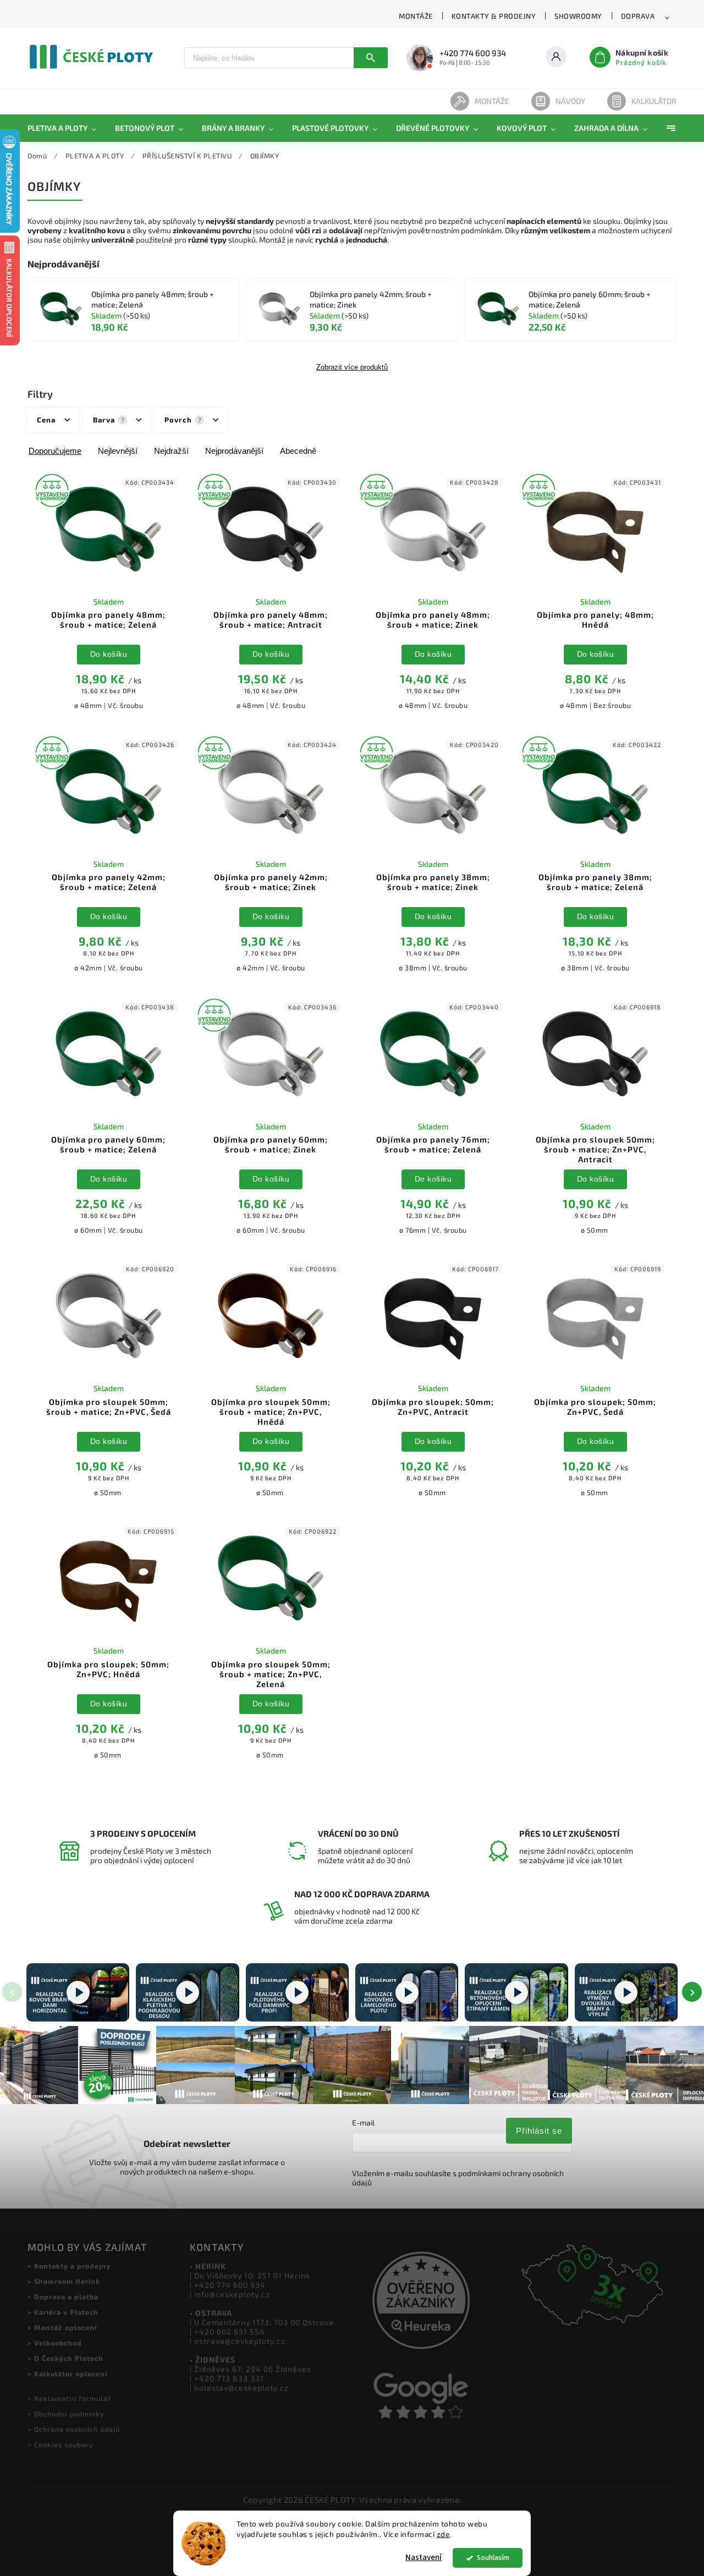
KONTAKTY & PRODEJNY (494, 16)
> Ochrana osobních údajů (74, 2429)
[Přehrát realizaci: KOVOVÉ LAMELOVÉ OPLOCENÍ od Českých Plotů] (407, 1992)
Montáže (492, 101)
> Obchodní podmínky (66, 2414)
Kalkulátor (654, 101)
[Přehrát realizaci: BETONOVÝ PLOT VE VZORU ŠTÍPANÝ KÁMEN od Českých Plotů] (516, 1992)
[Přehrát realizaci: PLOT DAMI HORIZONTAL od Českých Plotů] (78, 1992)
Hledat (371, 58)
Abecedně (298, 451)
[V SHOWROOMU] (109, 529)
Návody (570, 101)
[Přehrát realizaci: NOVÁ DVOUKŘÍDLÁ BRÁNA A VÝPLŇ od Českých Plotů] (626, 1992)
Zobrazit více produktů (352, 367)
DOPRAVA (638, 16)
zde (443, 2534)
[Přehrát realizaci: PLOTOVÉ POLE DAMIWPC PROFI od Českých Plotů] (297, 1992)
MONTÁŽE (416, 16)
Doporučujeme (55, 451)
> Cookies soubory (61, 2445)
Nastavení (424, 2558)
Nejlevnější (118, 451)
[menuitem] (67, 128)
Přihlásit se (539, 2131)
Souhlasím (493, 2558)
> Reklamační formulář (69, 2398)
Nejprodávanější (234, 451)
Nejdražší (171, 451)
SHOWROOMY (578, 16)
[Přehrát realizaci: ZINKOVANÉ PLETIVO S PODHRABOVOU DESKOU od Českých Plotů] (187, 1992)
